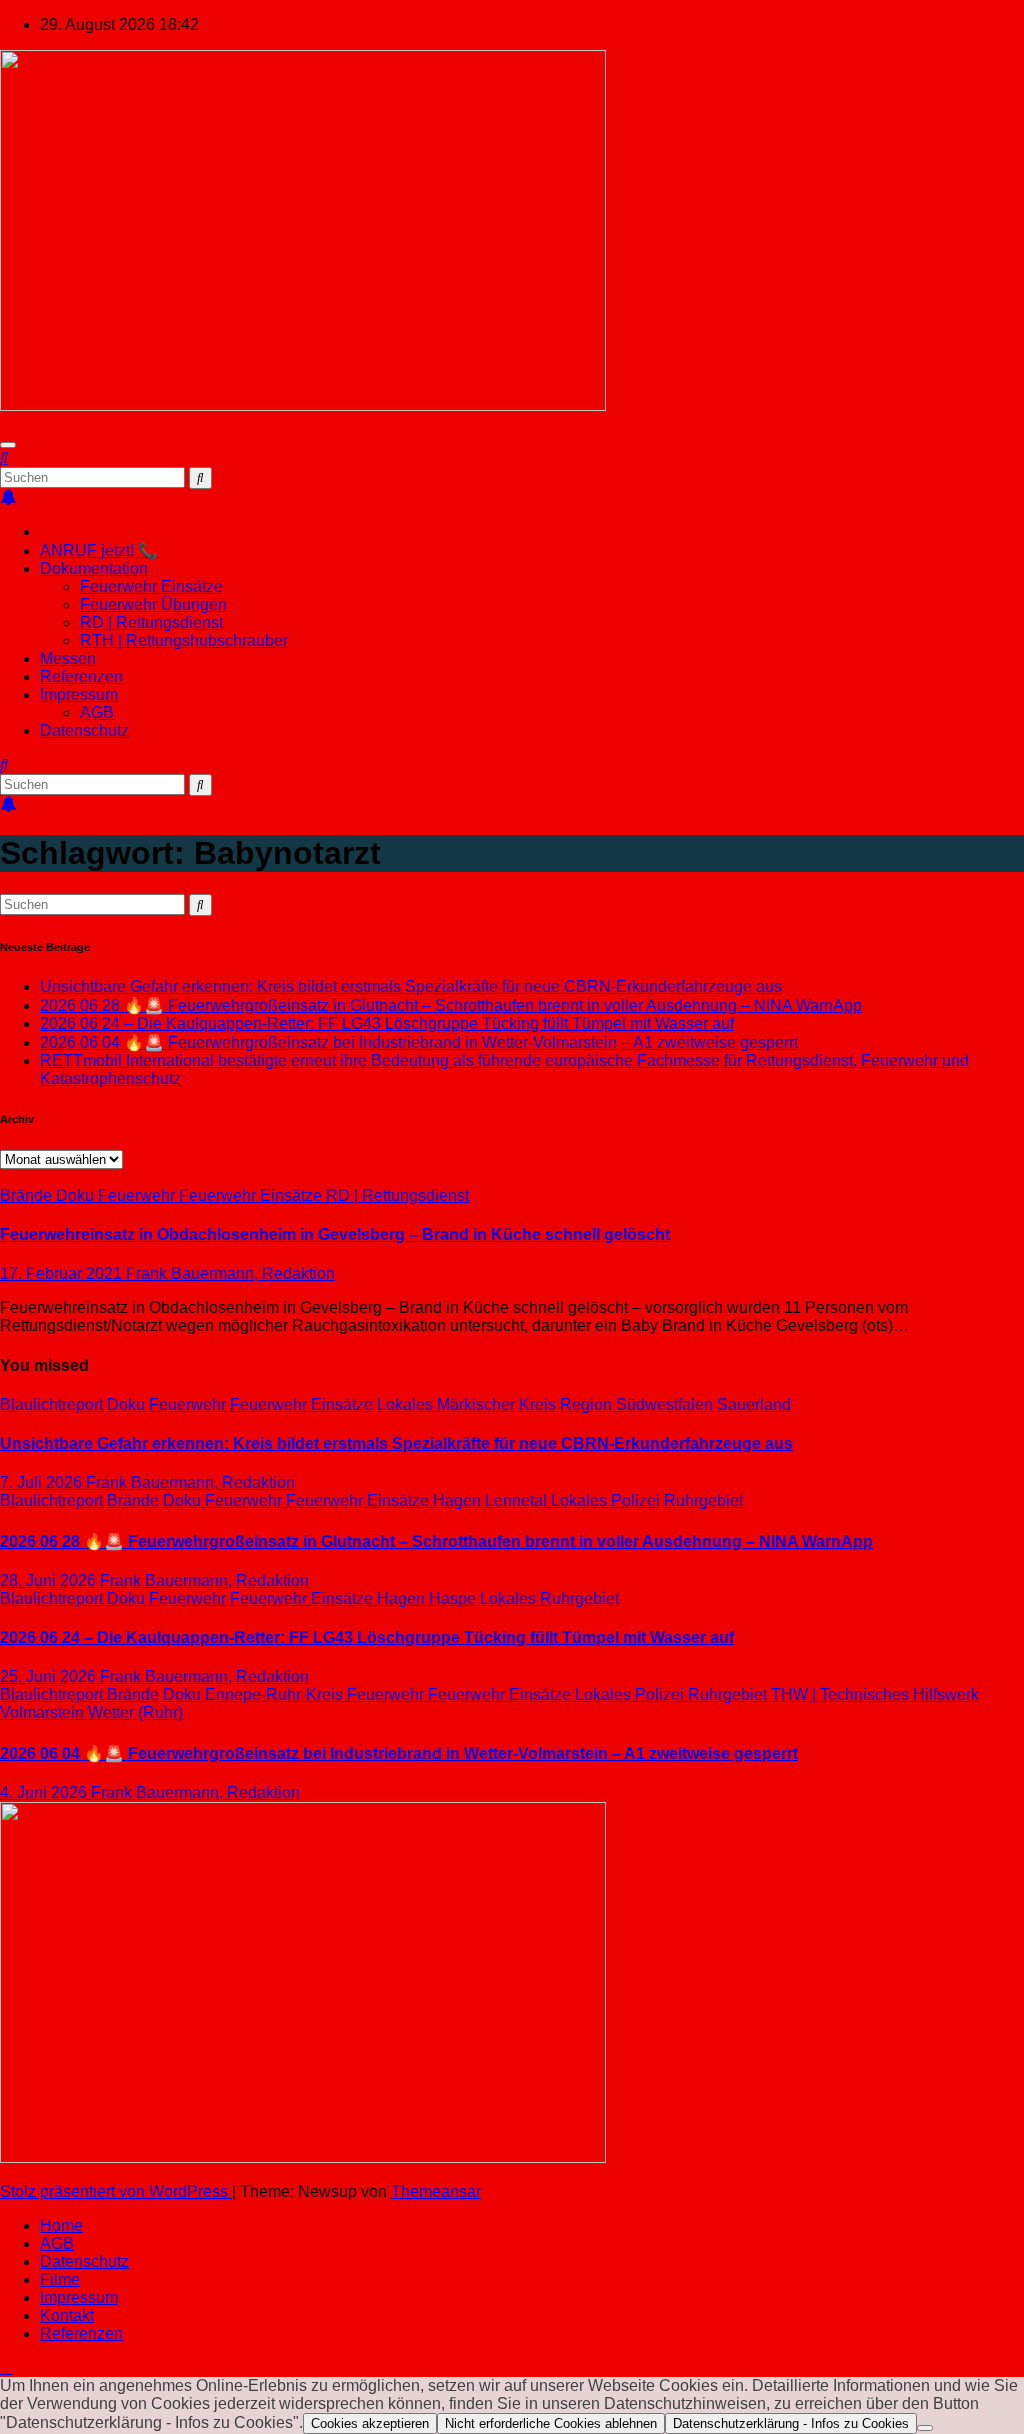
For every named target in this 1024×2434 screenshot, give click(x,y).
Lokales (407, 1404)
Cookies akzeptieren (370, 2423)
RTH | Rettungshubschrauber (184, 640)
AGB (97, 712)
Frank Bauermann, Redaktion (230, 1273)
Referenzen (81, 676)
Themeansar (436, 2191)
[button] (4, 457)
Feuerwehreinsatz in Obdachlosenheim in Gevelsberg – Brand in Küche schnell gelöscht (335, 1234)
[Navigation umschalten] (8, 445)
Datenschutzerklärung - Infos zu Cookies (791, 2423)
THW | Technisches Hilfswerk (875, 1694)
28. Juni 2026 (50, 1580)
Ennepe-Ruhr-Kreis (276, 1694)
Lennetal (518, 1500)
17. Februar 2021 (63, 1273)
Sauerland (754, 1404)
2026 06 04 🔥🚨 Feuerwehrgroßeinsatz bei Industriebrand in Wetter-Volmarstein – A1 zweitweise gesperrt (419, 1042)
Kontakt (67, 2315)
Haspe (454, 1598)
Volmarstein (44, 1712)
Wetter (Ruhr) (135, 1712)
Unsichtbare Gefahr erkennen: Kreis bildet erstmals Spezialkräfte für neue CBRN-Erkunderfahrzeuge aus (411, 986)
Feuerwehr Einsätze (151, 586)
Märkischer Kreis (498, 1404)
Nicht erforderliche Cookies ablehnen (551, 2423)
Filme (60, 2279)
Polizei (637, 1500)
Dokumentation (94, 568)
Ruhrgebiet (703, 1500)
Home (61, 2225)
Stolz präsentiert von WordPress (116, 2191)
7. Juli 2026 (43, 1482)
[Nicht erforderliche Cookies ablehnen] (925, 2428)
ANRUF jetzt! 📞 (99, 550)
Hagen (459, 1500)
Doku (77, 1195)
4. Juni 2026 (45, 1792)
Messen (68, 658)
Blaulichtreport (53, 1404)
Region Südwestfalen (638, 1404)
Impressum (79, 694)
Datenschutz (84, 730)
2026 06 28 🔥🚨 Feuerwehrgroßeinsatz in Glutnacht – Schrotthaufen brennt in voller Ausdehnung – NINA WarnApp (451, 1005)
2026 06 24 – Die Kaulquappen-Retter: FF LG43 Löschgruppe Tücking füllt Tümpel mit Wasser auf (387, 1023)
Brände (28, 1195)
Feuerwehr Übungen (153, 604)
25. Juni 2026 (50, 1676)
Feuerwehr (138, 1195)
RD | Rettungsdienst (151, 622)
